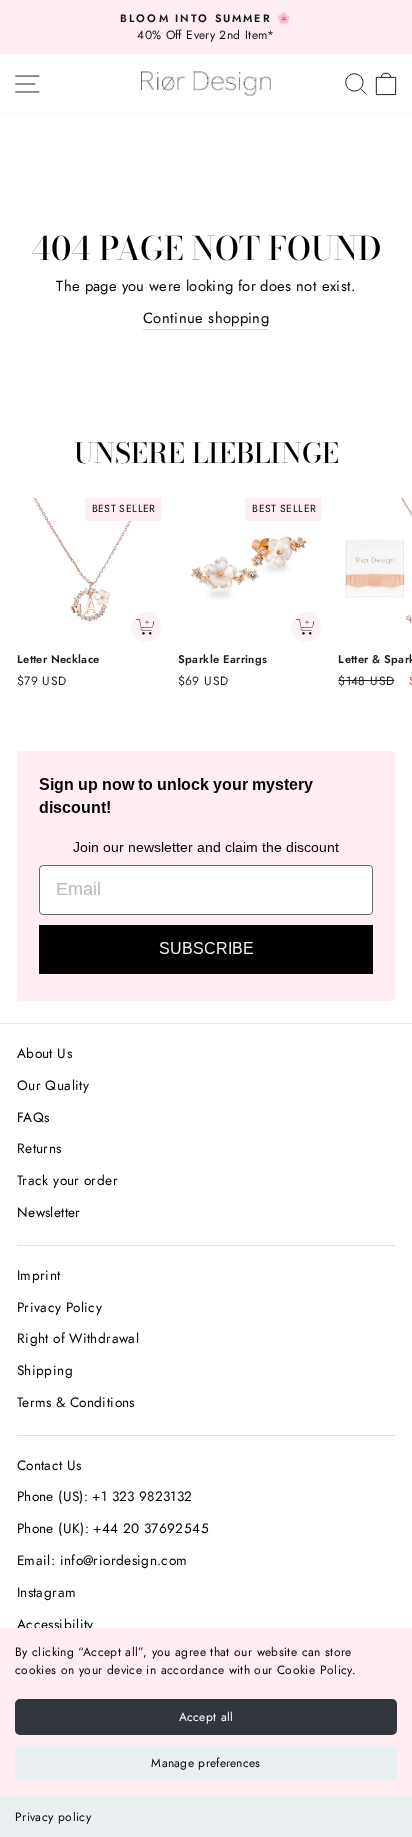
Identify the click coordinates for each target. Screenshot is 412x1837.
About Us (44, 1053)
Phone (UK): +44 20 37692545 (113, 1528)
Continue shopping (206, 318)
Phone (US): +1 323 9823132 (105, 1496)
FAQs (33, 1117)
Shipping (45, 1370)
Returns (39, 1148)
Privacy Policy (59, 1307)
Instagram (46, 1592)
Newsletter (49, 1212)
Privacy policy (53, 1817)
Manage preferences (205, 1763)
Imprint (39, 1275)
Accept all (206, 1717)
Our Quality (53, 1085)
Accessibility (55, 1624)
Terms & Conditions (76, 1402)
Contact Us (49, 1465)
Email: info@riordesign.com (102, 1560)
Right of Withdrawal (78, 1338)
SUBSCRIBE (206, 948)
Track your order (67, 1180)
